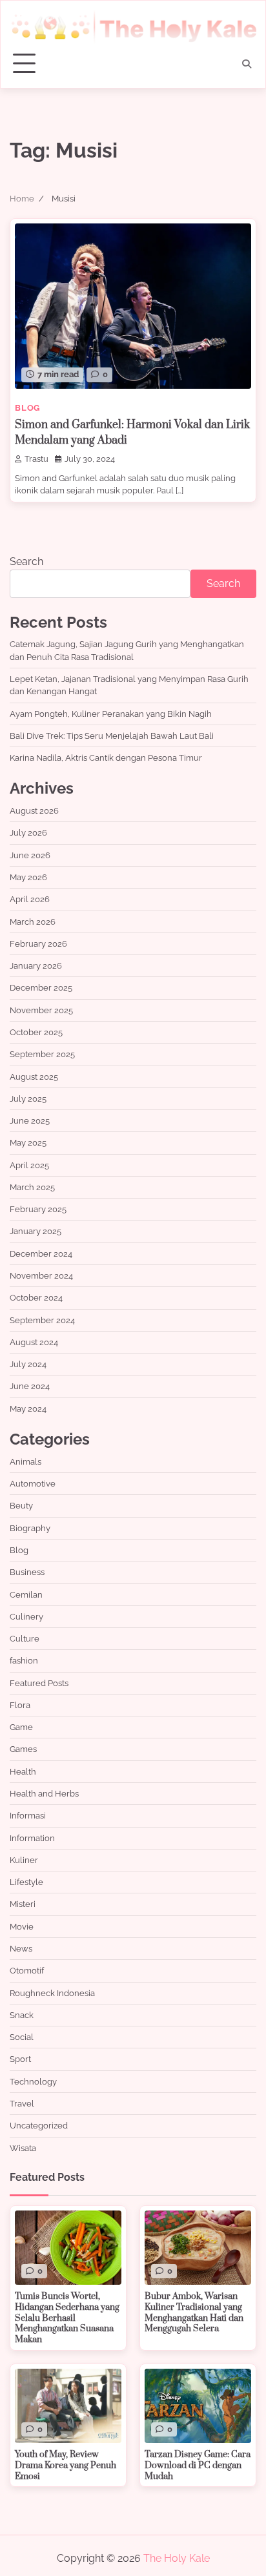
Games (23, 1749)
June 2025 (30, 1121)
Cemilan (26, 1595)
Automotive (33, 1484)
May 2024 (28, 1409)
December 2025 (41, 988)
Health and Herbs (44, 1794)
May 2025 (28, 1143)
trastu (36, 459)
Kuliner (24, 1860)
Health (23, 1772)
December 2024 (41, 1254)
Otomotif (27, 1971)
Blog (27, 408)
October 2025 (36, 1032)
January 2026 (36, 966)
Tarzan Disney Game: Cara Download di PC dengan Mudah (198, 2465)
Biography (30, 1528)
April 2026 (30, 899)
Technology (33, 2082)
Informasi (28, 1816)
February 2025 (38, 1209)
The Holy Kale (177, 2558)
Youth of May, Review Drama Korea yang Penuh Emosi (66, 2465)
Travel (22, 2104)
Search (26, 562)
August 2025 (34, 1077)
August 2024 (34, 1342)
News (21, 1949)
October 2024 (36, 1298)
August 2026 (34, 811)
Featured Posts (39, 1683)
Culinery (26, 1617)
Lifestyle (26, 1882)
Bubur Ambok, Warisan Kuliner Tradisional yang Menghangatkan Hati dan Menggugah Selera (194, 2313)
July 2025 (28, 1099)
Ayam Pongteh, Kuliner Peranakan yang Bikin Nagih (111, 714)
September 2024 (42, 1320)
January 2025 (36, 1231)
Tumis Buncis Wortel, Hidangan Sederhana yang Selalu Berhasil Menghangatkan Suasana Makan (67, 2318)
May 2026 (28, 877)
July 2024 (28, 1364)
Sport (20, 2059)
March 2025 (32, 1187)
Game (21, 1727)
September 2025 (42, 1054)
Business (27, 1572)
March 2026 (33, 922)
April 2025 (29, 1165)
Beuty (21, 1506)
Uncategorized (39, 2126)
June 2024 (30, 1386)
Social (22, 2037)
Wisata (23, 2148)
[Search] (247, 64)
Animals (26, 1462)
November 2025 (41, 1010)
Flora (20, 1705)
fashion (24, 1661)
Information (32, 1838)
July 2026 (28, 833)
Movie (22, 1927)
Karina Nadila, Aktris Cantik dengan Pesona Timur (106, 758)
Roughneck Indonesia (52, 1993)
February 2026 (38, 944)
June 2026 (30, 855)
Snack (22, 2015)
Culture (25, 1639)
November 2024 (41, 1276)
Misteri (23, 1904)
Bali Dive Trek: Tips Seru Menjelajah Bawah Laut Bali (112, 736)
